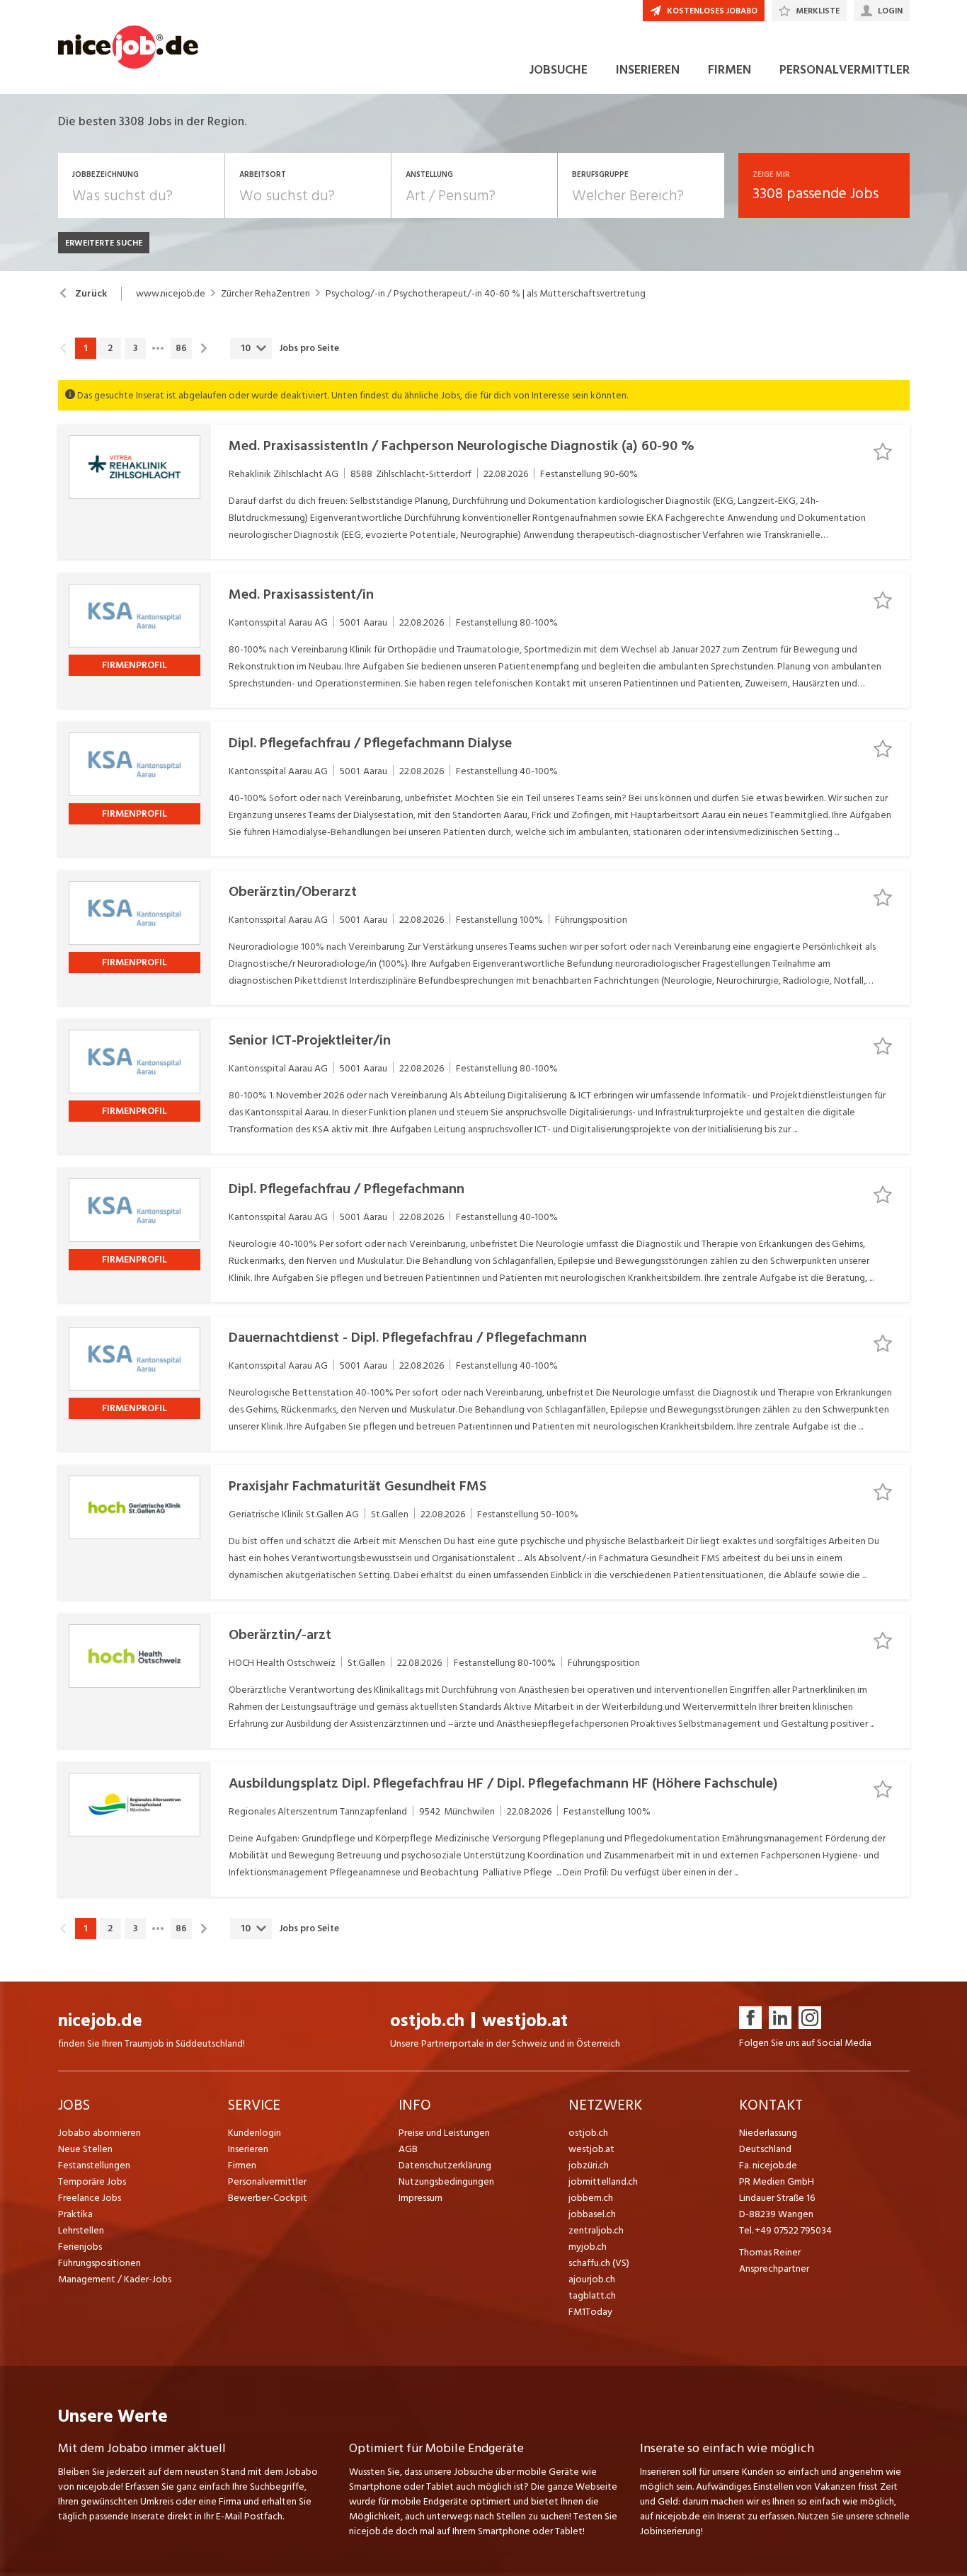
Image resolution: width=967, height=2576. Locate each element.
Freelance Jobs (90, 2198)
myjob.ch (588, 2247)
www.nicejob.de (171, 294)
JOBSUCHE (558, 70)
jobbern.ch (591, 2198)
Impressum (420, 2198)
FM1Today (590, 2312)
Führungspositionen (99, 2263)
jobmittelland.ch (603, 2181)
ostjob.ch (427, 2021)
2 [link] (110, 348)
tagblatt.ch (592, 2295)
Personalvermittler (267, 2181)
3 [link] (135, 348)
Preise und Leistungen (444, 2133)
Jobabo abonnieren (99, 2133)
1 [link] (85, 348)
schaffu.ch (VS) (599, 2263)
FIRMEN (729, 70)
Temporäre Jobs (92, 2181)
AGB (408, 2149)
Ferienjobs (80, 2247)
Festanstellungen (94, 2165)
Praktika (75, 2214)
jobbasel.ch (592, 2214)
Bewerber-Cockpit (268, 2198)
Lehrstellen (81, 2230)
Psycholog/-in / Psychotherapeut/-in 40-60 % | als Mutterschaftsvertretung (486, 294)
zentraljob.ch (596, 2230)
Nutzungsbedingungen (446, 2181)
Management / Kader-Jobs (115, 2279)
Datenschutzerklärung (445, 2165)
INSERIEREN (648, 70)
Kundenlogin (254, 2133)
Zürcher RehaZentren (265, 294)
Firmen (242, 2165)
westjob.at (525, 2021)
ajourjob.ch (592, 2279)
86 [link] (181, 348)
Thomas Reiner (770, 2252)
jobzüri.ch (589, 2165)
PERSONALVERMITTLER (845, 70)
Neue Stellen (85, 2149)
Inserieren (248, 2149)
